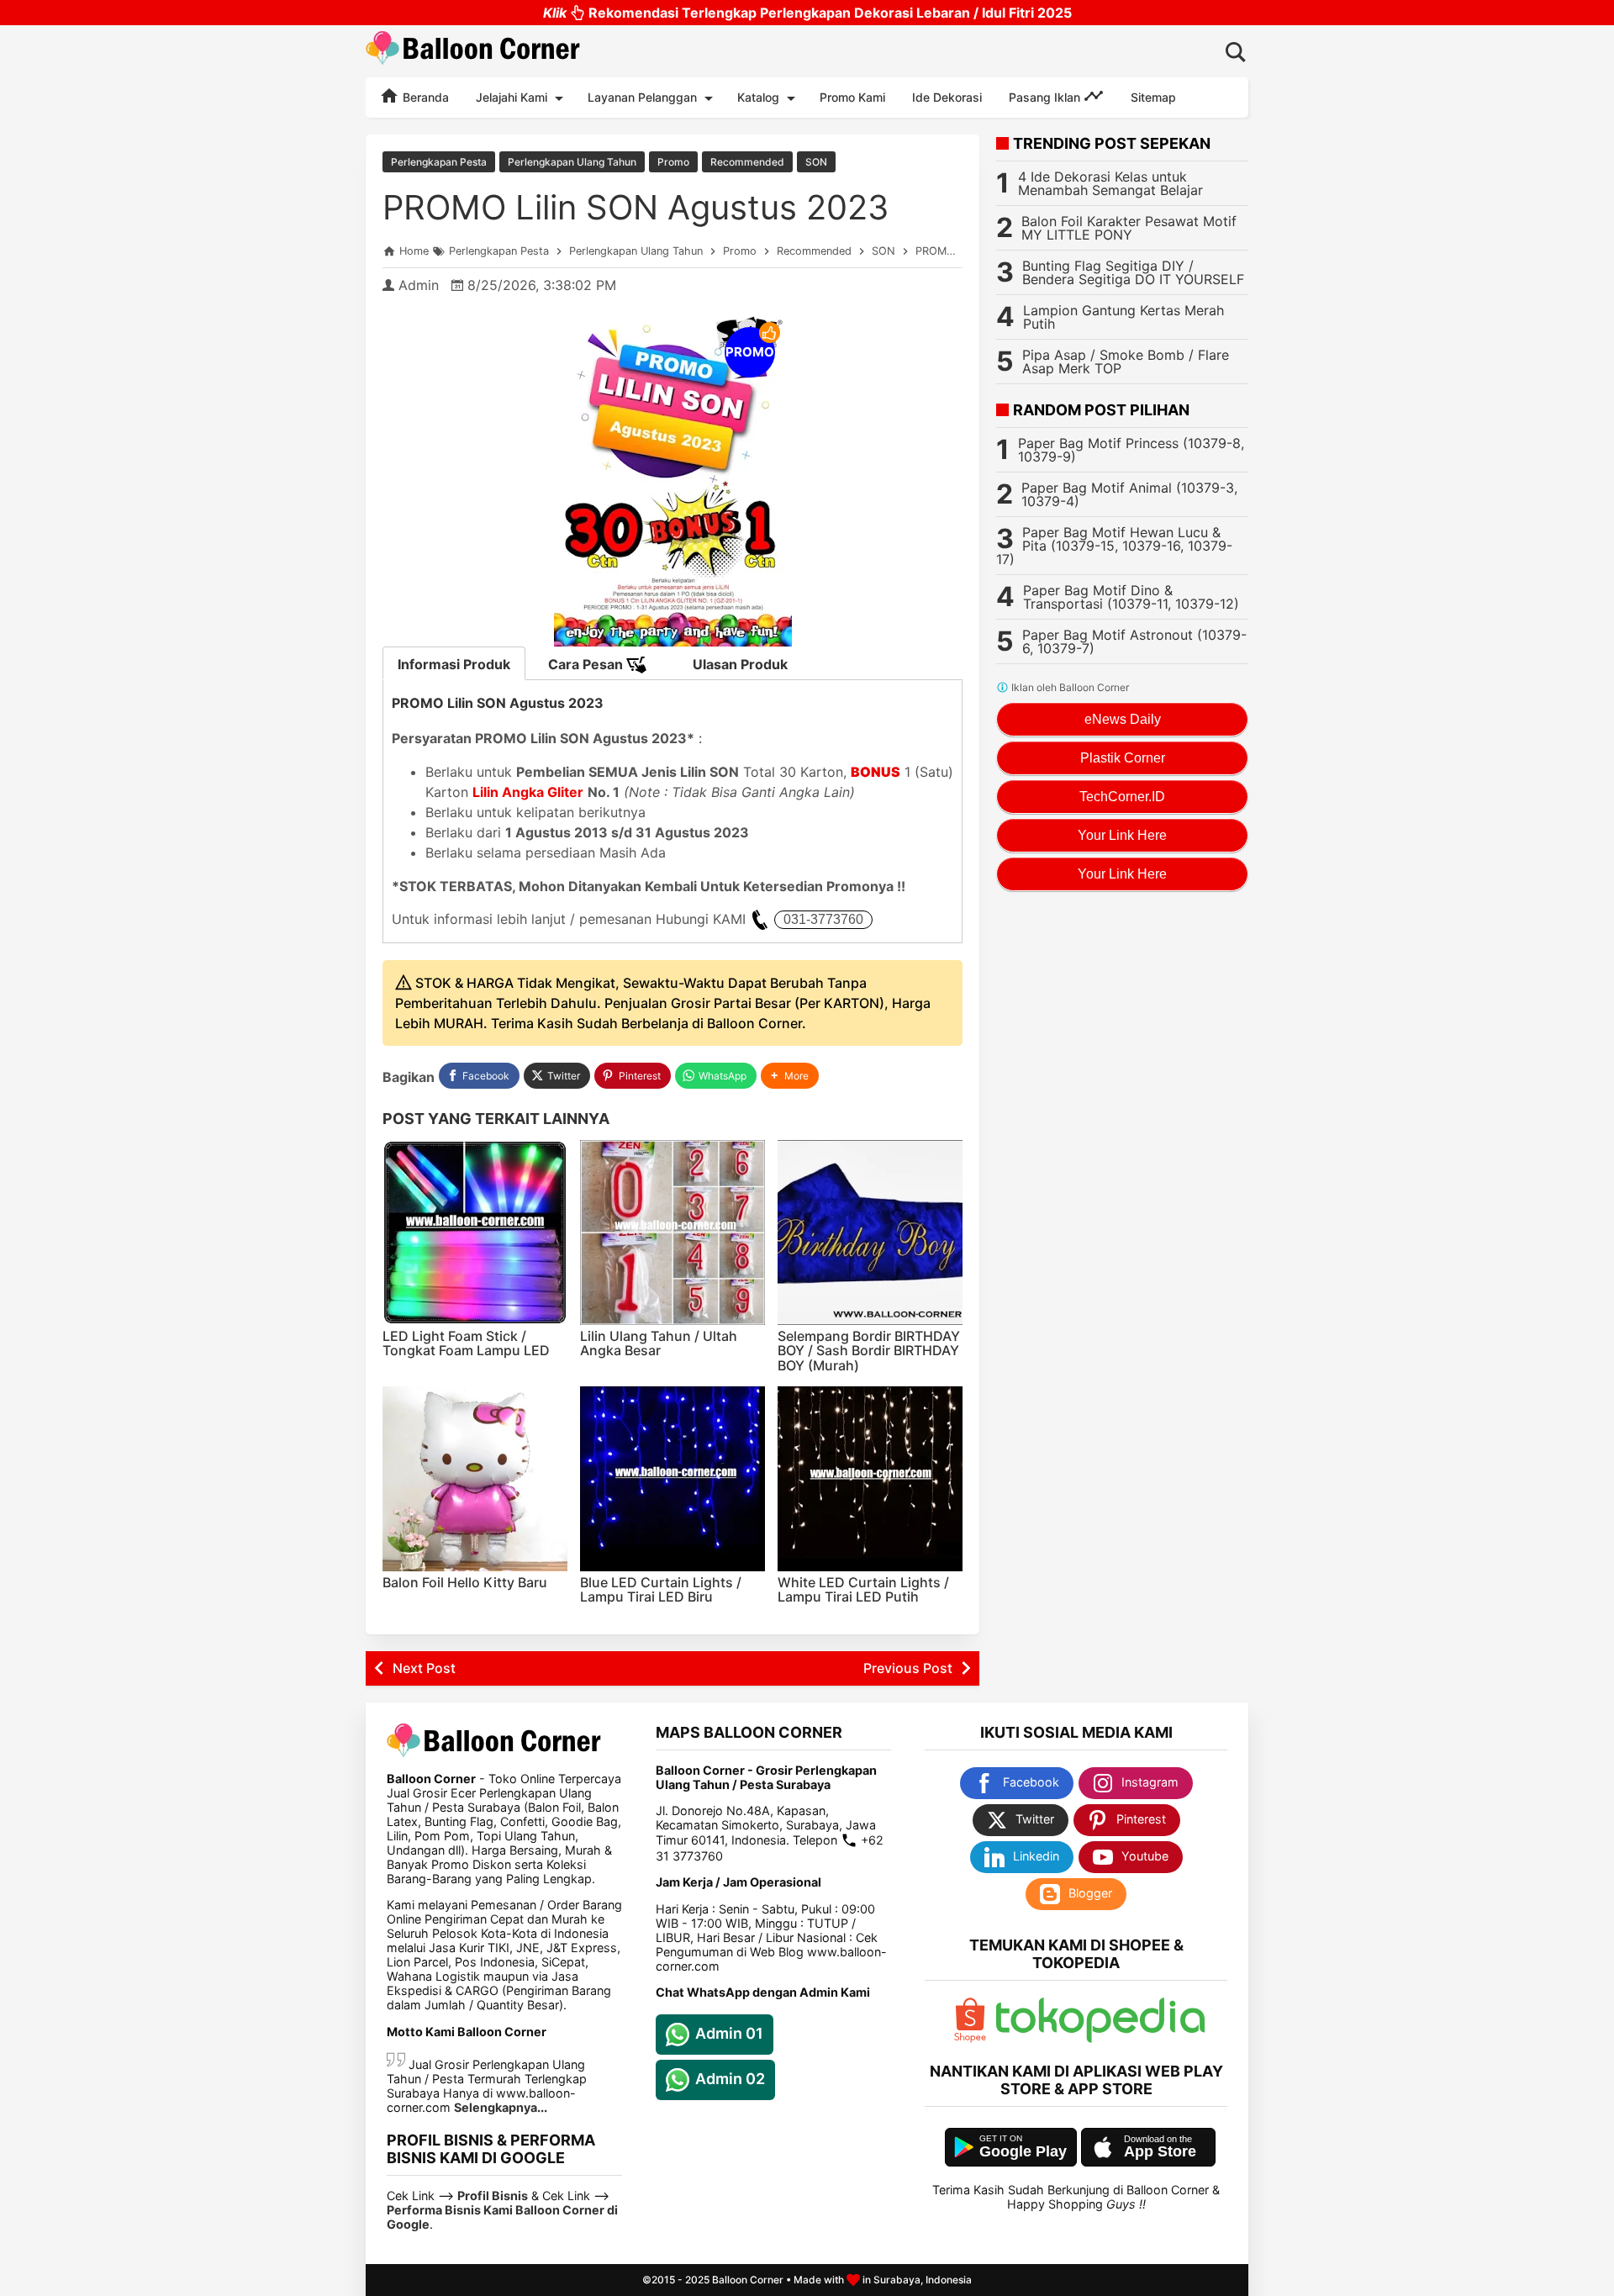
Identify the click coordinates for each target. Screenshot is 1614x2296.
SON (816, 162)
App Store (1160, 2151)
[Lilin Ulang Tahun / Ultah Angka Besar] (672, 1232)
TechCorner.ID (1122, 797)
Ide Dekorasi (947, 97)
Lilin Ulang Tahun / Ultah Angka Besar (659, 1343)
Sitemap (1153, 97)
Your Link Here (1122, 835)
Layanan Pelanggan (642, 97)
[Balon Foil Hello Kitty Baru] (475, 1479)
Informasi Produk (454, 664)
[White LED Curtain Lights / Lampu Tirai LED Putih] (870, 1479)
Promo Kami (852, 97)
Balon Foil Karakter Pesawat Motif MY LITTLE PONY (1129, 228)
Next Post (424, 1668)
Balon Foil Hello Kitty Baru (465, 1582)
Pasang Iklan (1046, 97)
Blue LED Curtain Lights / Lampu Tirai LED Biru (661, 1590)
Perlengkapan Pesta (439, 162)
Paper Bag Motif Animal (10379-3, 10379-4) (1129, 494)
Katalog (758, 97)
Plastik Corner (1123, 758)
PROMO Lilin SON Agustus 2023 (636, 207)
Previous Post (908, 1668)
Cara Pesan (587, 664)
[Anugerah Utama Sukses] (1100, 2038)
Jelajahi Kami (512, 97)
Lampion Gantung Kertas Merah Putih (1123, 317)
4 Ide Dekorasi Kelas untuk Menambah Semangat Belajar (1110, 183)
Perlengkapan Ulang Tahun (572, 162)
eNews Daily (1123, 719)
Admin (419, 285)
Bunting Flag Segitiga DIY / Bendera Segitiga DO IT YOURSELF (1133, 272)
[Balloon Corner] (473, 51)
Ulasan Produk (740, 664)
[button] (790, 1076)
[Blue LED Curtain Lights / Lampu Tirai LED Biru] (672, 1479)
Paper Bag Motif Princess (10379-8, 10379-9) (1131, 450)
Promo (673, 162)
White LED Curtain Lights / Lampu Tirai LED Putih (863, 1590)
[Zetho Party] (970, 2038)
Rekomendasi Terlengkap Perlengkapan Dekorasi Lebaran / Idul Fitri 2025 (807, 13)
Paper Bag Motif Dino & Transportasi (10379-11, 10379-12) (1131, 597)
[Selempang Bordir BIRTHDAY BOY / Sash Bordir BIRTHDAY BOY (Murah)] (870, 1232)
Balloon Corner (748, 2280)
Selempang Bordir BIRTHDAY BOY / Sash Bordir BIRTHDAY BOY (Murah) (869, 1351)
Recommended (747, 162)
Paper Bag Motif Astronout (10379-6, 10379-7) (1134, 641)
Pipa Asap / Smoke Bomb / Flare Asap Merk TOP (1126, 362)
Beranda (424, 97)
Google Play (1023, 2151)
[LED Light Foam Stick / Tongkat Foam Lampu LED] (475, 1232)
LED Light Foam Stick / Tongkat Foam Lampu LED (466, 1343)
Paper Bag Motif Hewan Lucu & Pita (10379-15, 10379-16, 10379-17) (1114, 546)
